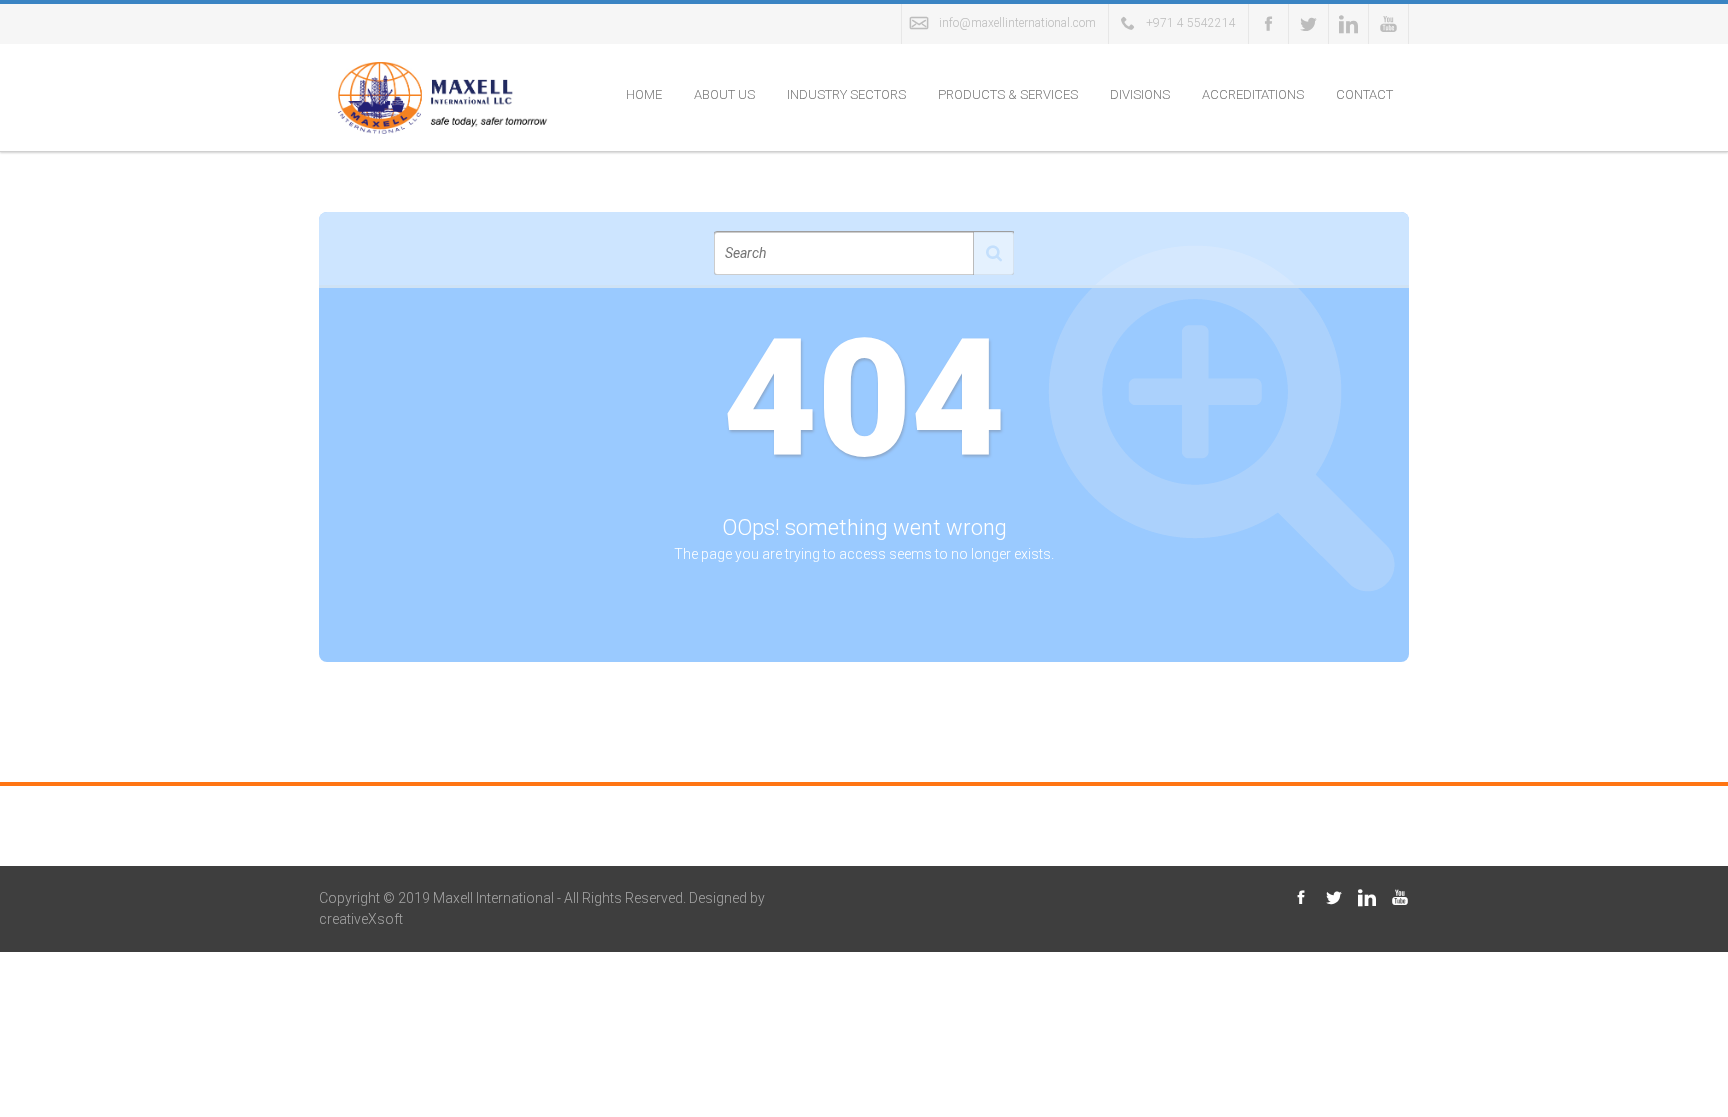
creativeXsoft (361, 919)
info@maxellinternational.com (1017, 23)
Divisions (1140, 94)
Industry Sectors (846, 94)
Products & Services (1008, 94)
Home (644, 94)
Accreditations (1253, 94)
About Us (724, 94)
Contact (1364, 94)
